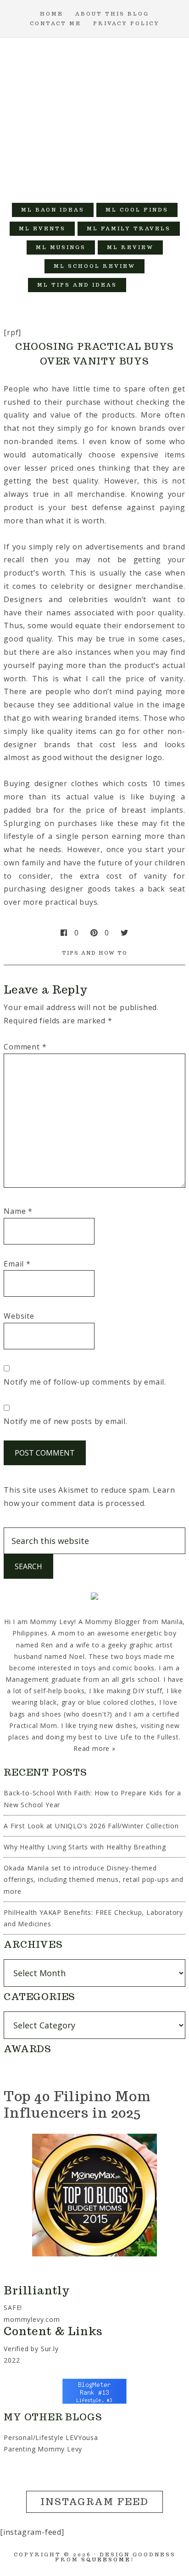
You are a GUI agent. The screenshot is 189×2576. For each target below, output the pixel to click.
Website (19, 1316)
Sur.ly (50, 2349)
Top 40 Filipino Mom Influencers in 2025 (77, 2104)
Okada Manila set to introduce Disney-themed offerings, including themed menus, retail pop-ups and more (93, 1879)
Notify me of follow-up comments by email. (85, 1382)
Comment (25, 1047)
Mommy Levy (95, 116)
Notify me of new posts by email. (66, 1421)
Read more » (94, 1748)
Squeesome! (108, 2560)
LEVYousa (82, 2437)
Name (18, 1211)
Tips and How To (95, 953)
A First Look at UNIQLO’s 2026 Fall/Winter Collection (91, 1826)
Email (17, 1264)
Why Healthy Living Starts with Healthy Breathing (85, 1847)
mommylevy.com (32, 2319)
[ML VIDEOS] (145, 285)
